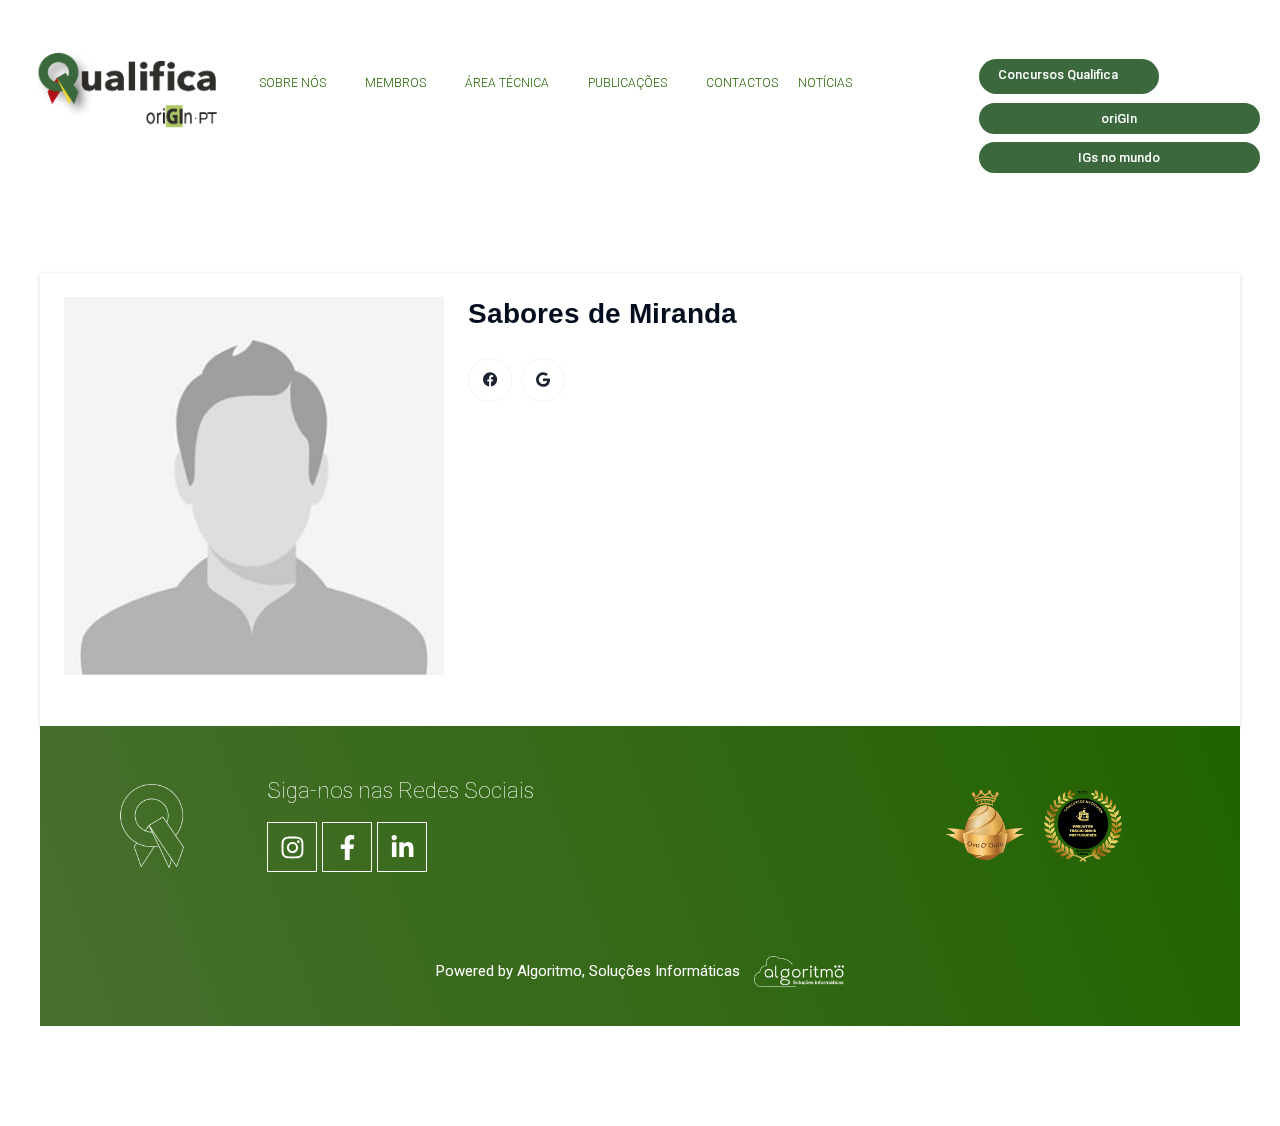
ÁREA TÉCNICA (507, 83)
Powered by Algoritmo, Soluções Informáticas (590, 971)
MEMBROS (395, 83)
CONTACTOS (742, 83)
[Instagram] (292, 847)
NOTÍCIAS (825, 83)
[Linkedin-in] (402, 847)
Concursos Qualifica (1058, 74)
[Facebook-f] (347, 847)
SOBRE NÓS (292, 83)
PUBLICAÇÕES (627, 83)
